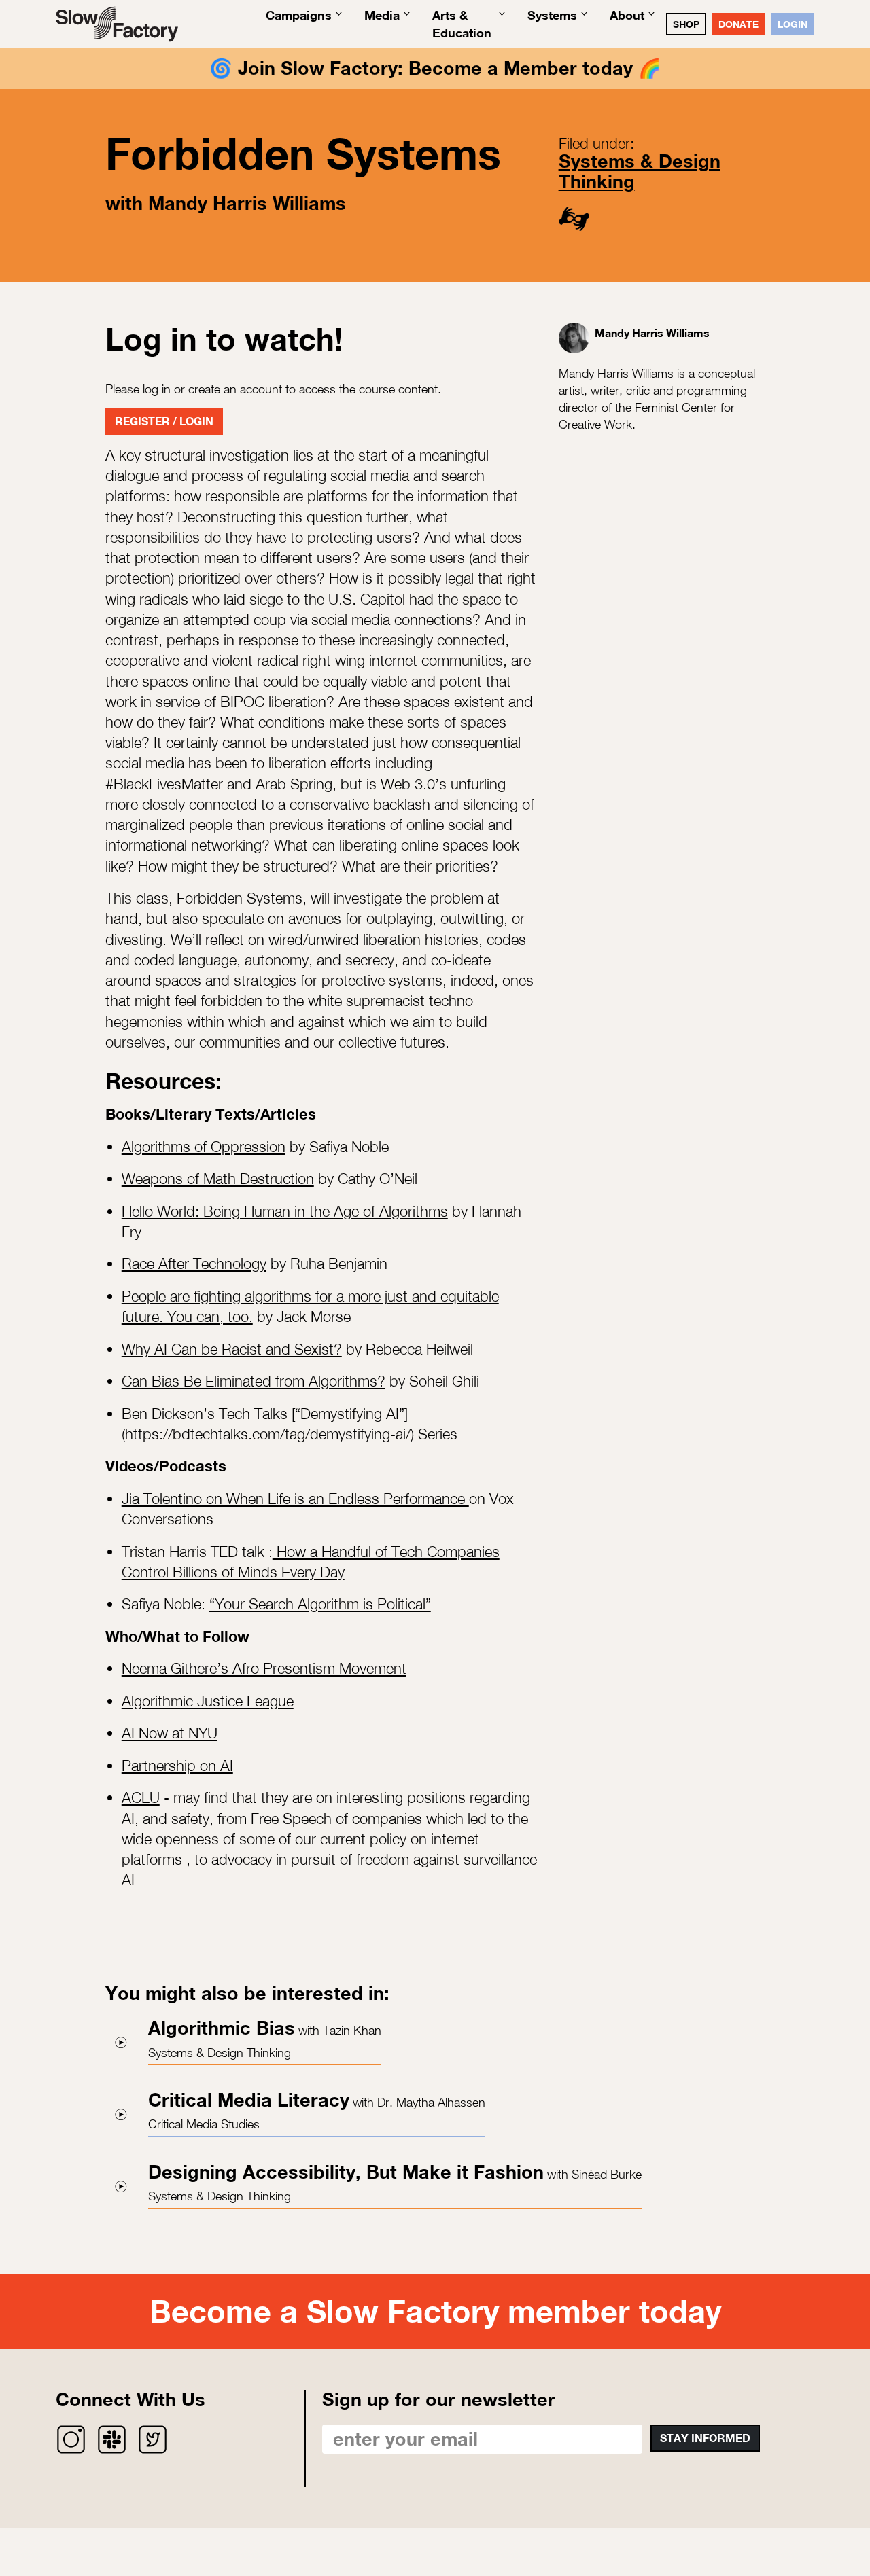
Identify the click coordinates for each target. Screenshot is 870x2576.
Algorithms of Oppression (204, 1147)
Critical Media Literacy (249, 2100)
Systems (552, 15)
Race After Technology (194, 1264)
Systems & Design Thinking (640, 171)
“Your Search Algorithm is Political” (320, 1604)
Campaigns (299, 15)
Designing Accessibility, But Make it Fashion (346, 2172)
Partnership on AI (177, 1766)
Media (382, 15)
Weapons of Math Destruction (218, 1179)
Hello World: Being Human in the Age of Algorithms (285, 1211)
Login (793, 24)
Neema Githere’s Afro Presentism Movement (264, 1668)
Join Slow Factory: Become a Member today (435, 68)
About (627, 15)
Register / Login (164, 421)
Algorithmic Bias (222, 2028)
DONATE (738, 24)
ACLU (141, 1797)
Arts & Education (462, 23)
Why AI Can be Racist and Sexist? (232, 1349)
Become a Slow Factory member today (435, 2311)
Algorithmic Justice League (208, 1701)
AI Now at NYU (170, 1733)
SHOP (686, 24)
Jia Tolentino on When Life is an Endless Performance (295, 1499)
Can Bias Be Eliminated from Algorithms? (254, 1381)
